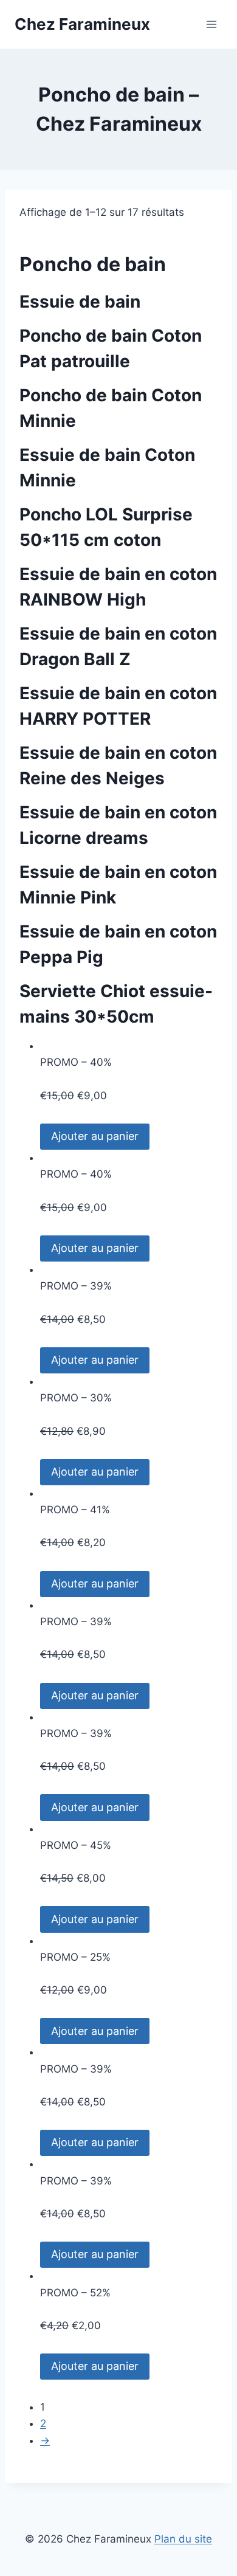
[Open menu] (211, 24)
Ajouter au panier (95, 1136)
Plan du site (183, 2539)
